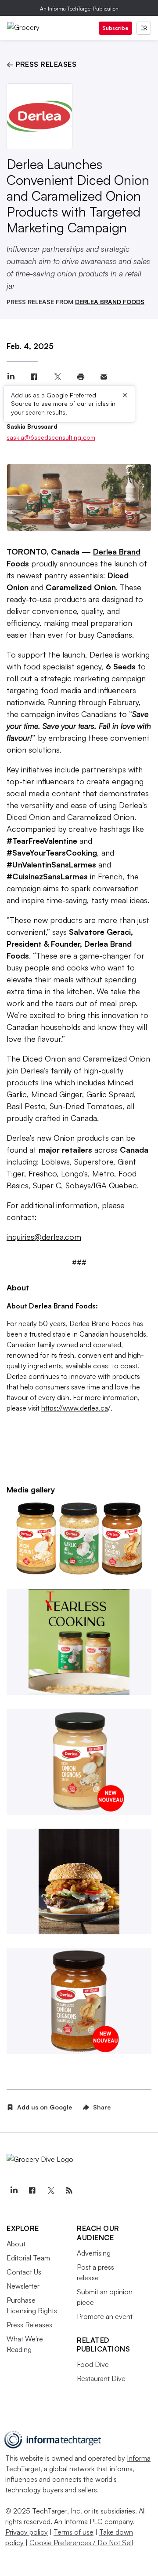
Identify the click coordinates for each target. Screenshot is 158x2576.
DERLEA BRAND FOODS (110, 302)
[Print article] (81, 377)
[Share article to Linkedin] (11, 377)
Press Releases (29, 2325)
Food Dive (93, 2364)
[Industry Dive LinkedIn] (14, 2190)
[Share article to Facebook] (34, 377)
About (16, 2244)
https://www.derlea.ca (75, 1408)
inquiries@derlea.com (44, 1237)
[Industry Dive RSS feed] (69, 2190)
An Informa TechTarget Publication (79, 9)
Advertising (94, 2253)
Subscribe (115, 28)
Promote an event (105, 2316)
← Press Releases (41, 64)
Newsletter (23, 2286)
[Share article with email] (104, 377)
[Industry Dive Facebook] (32, 2190)
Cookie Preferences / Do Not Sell (81, 2543)
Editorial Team (28, 2258)
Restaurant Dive (101, 2378)
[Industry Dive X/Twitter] (50, 2190)
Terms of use (74, 2532)
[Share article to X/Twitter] (57, 377)
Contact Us (24, 2272)
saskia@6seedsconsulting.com (51, 437)
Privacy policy (27, 2532)
